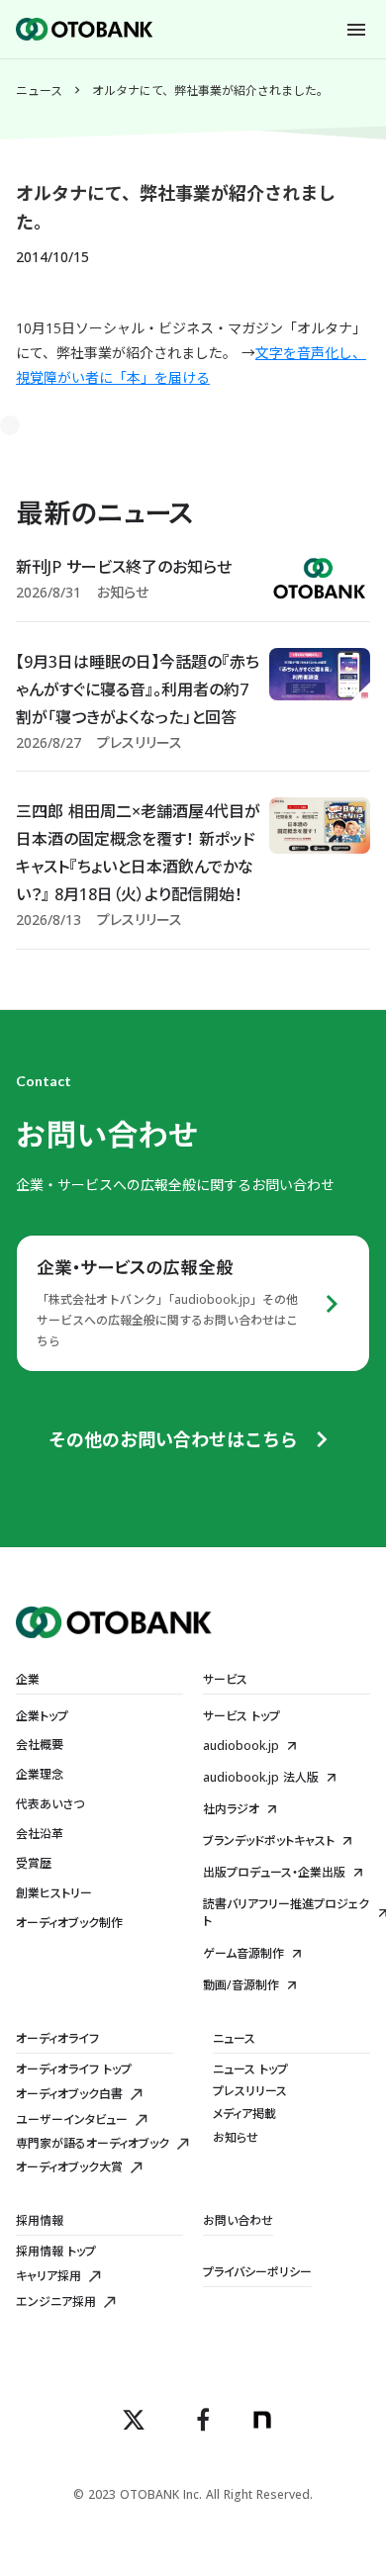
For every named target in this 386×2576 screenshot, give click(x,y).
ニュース (39, 91)
